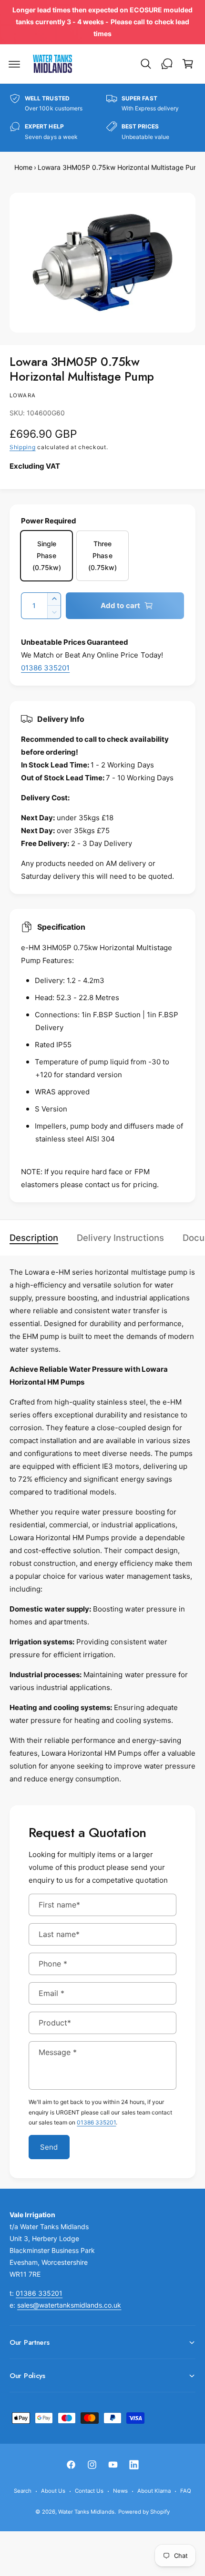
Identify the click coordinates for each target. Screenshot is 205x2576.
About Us (53, 2491)
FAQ (186, 2491)
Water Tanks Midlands (86, 2512)
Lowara (23, 395)
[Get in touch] (167, 64)
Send (49, 2147)
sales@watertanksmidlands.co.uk (69, 2305)
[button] (14, 64)
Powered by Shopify (144, 2512)
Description (34, 1238)
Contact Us (89, 2491)
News (120, 2491)
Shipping (23, 447)
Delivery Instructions (120, 1238)
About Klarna (154, 2491)
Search (23, 2491)
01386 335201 (45, 668)
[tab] (39, 1238)
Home (23, 167)
